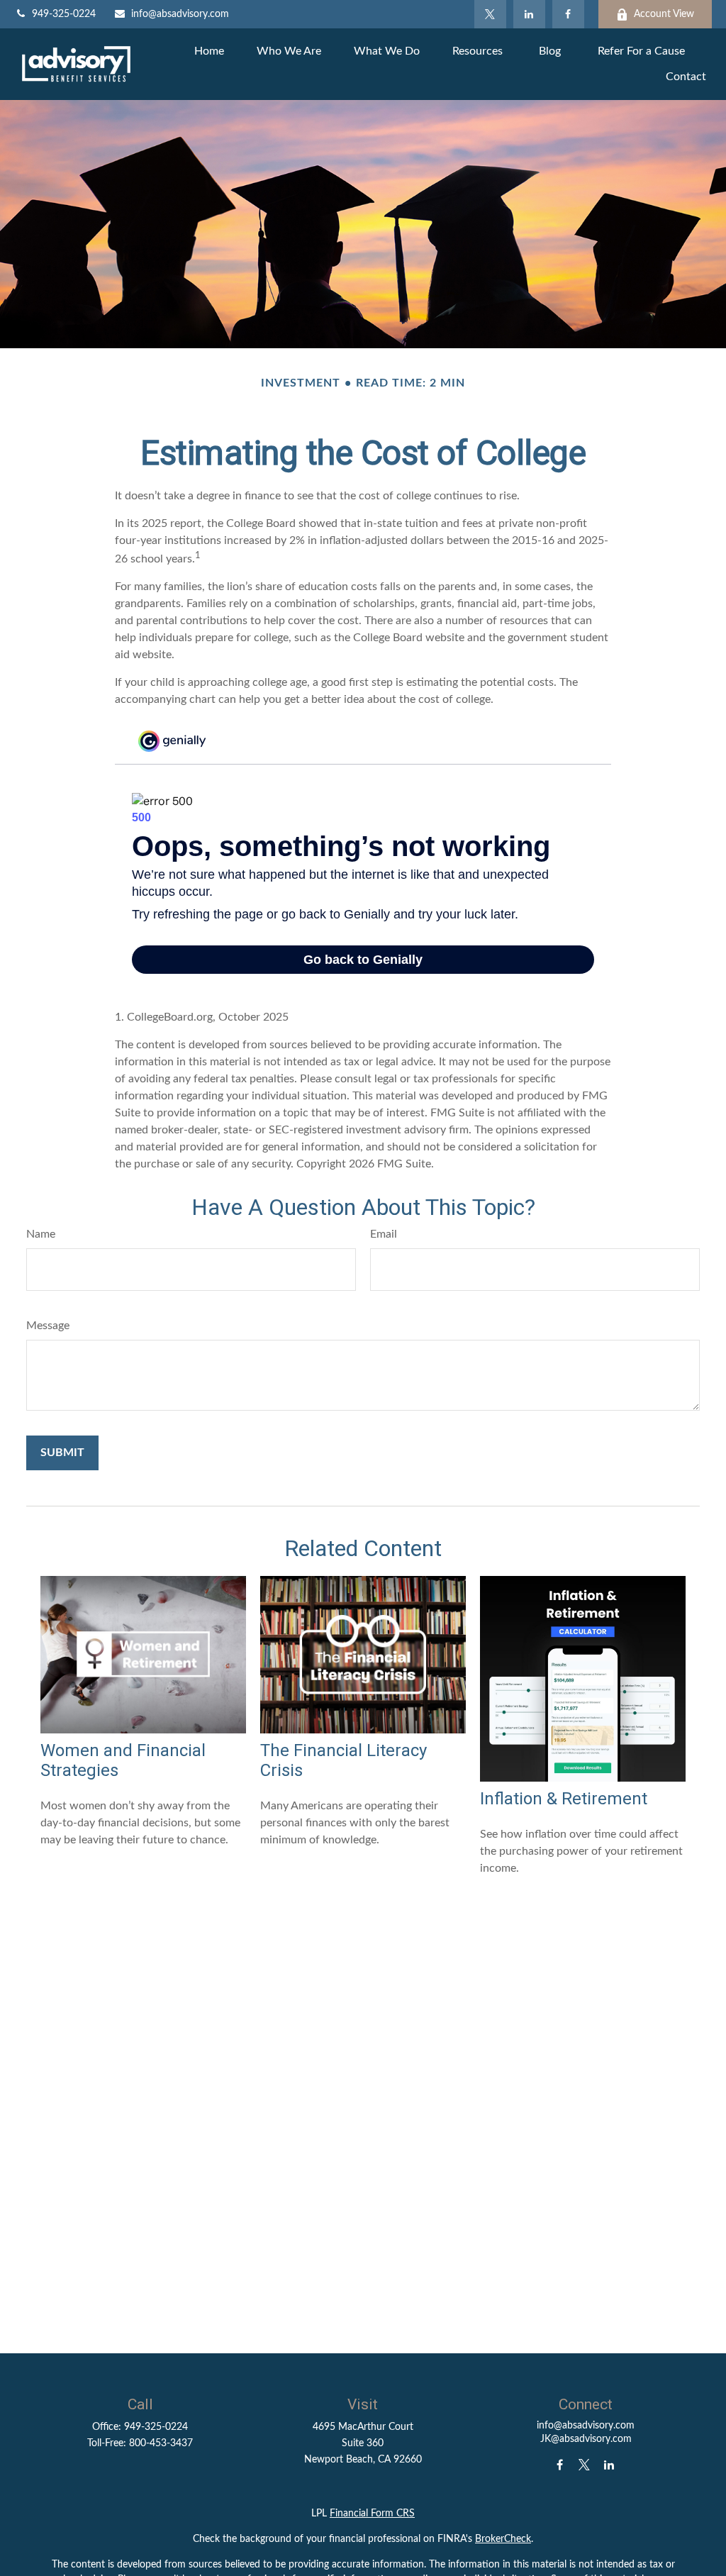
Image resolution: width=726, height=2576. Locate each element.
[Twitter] (490, 14)
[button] (209, 51)
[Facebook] (568, 14)
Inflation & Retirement (564, 1799)
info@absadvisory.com (180, 14)
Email (384, 1234)
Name (41, 1234)
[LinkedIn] (529, 14)
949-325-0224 (64, 14)
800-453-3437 (161, 2443)
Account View (664, 14)
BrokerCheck (503, 2539)
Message (48, 1326)
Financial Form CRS (372, 2514)
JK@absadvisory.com (586, 2439)
